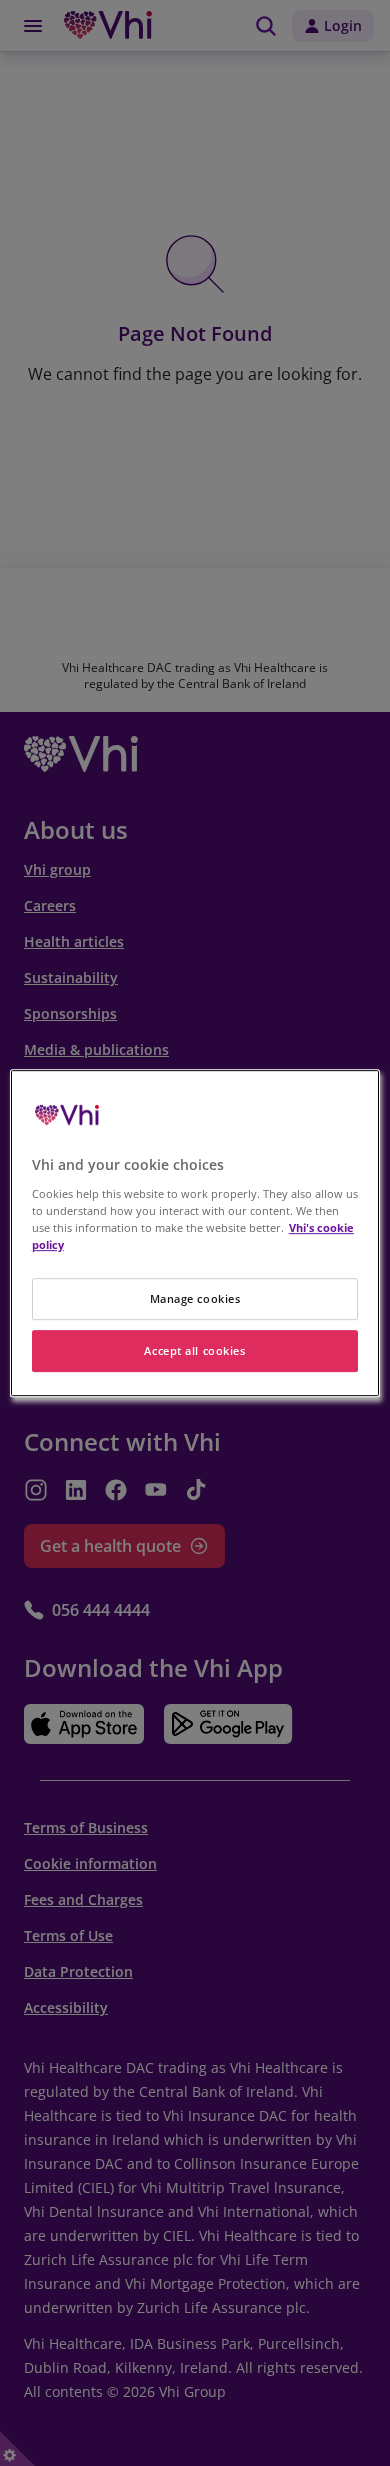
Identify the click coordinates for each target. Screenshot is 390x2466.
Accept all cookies (194, 1350)
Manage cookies (195, 1298)
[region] (195, 1233)
